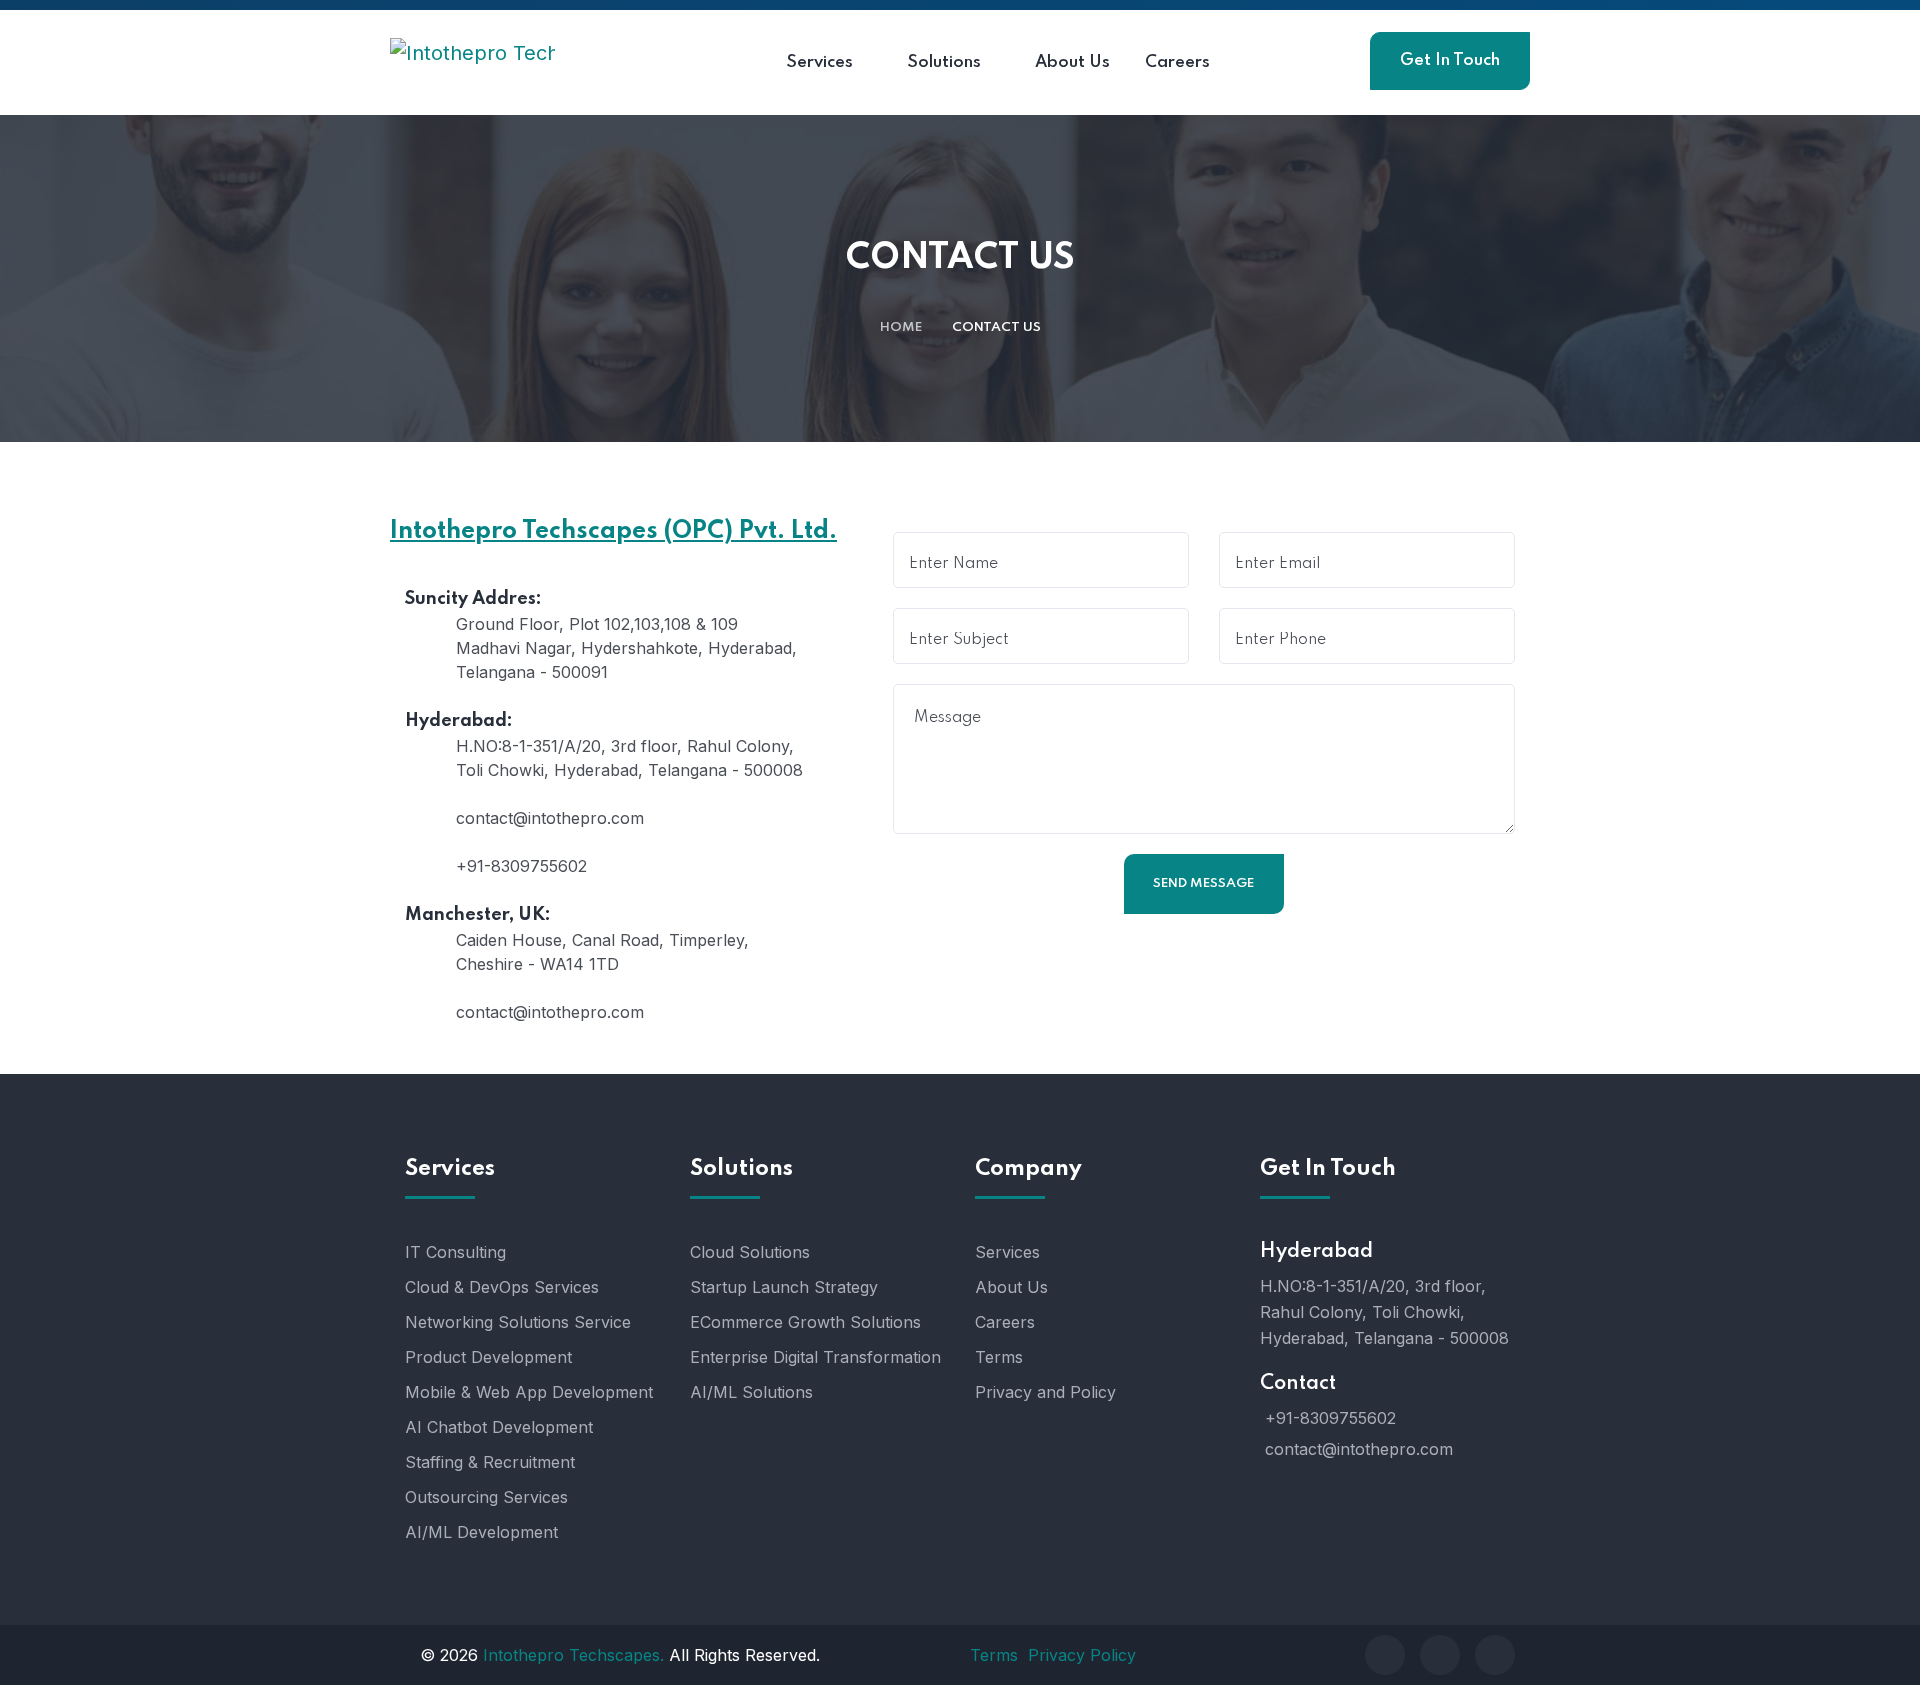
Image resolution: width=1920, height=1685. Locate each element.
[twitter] (1440, 1655)
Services (1007, 1252)
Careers (1005, 1322)
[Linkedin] (1495, 1655)
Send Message (1203, 883)
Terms (999, 1357)
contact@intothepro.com (1359, 1449)
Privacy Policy (1082, 1655)
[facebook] (1385, 1655)
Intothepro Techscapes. (573, 1655)
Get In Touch (1450, 60)
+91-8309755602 (1330, 1418)
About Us (1011, 1287)
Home (901, 327)
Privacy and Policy (1045, 1392)
